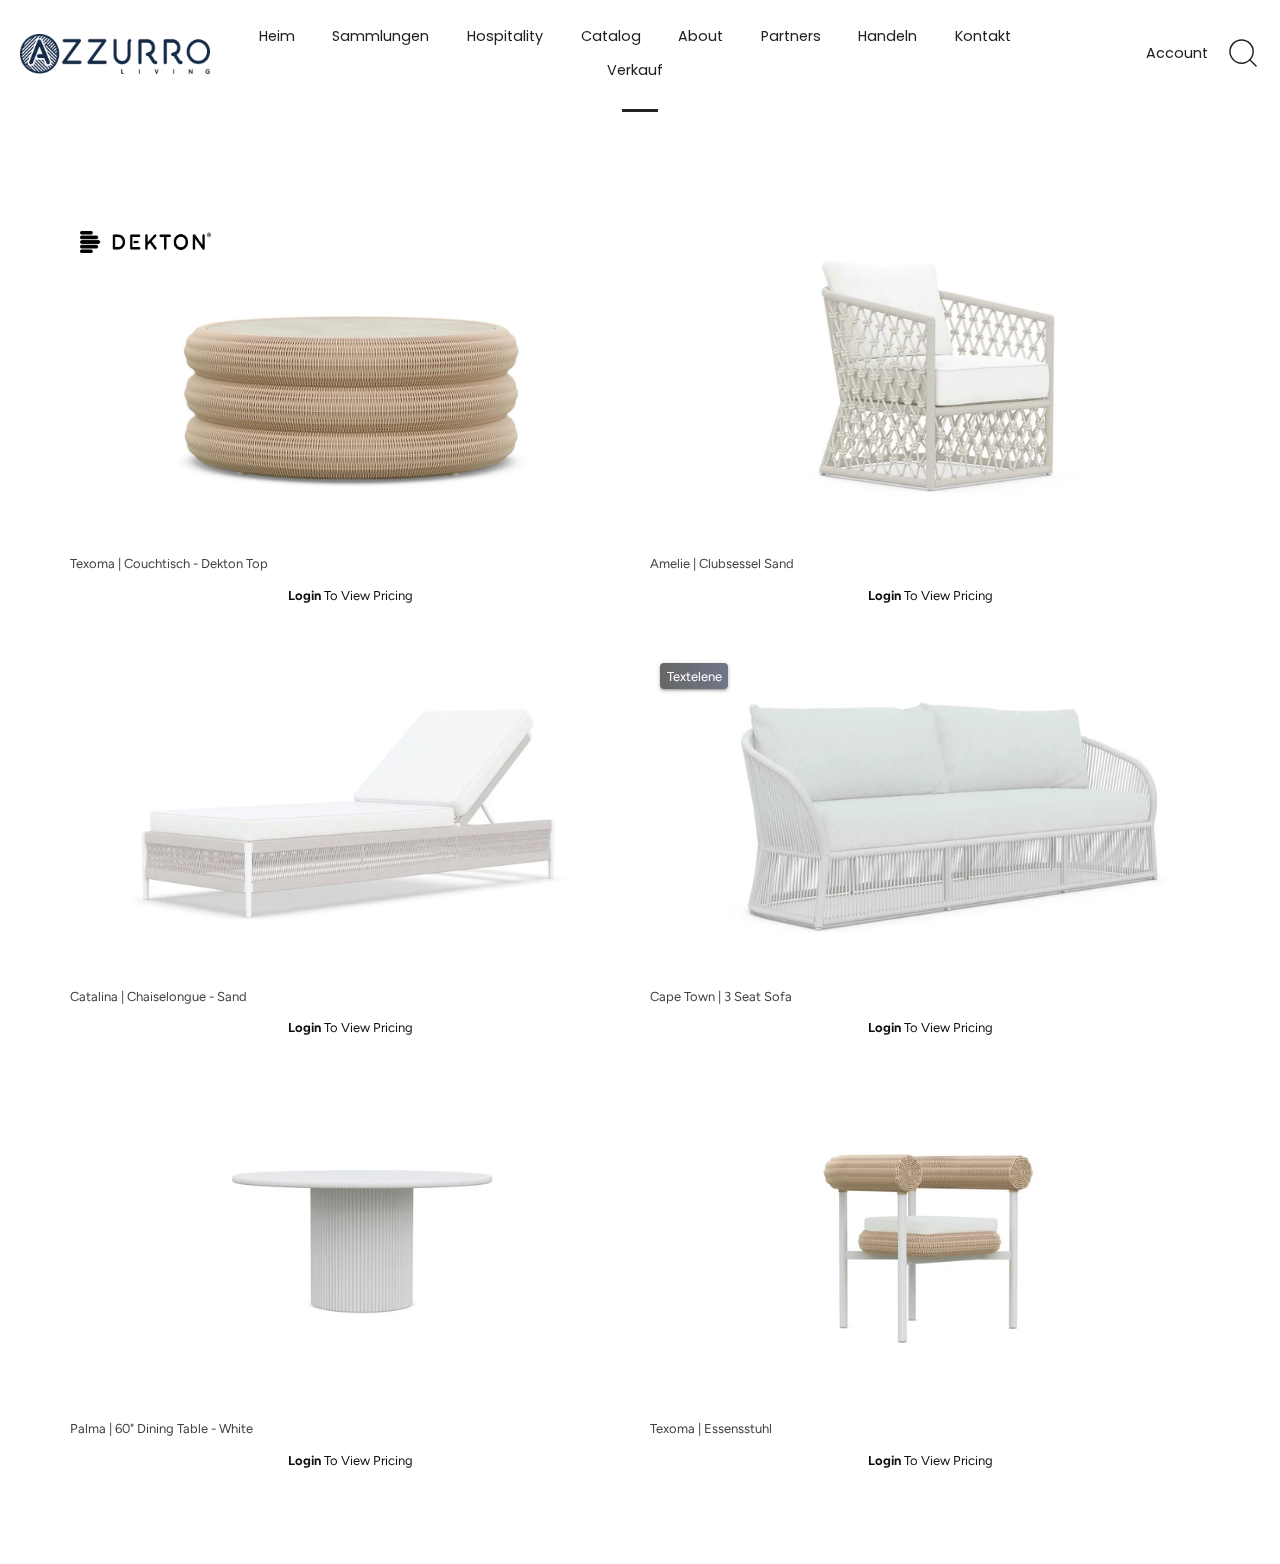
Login (304, 595)
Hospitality (505, 36)
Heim (277, 36)
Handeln (887, 36)
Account (1177, 53)
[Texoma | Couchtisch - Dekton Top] (350, 382)
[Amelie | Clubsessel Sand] (930, 382)
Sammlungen (380, 36)
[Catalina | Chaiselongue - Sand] (350, 814)
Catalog (611, 36)
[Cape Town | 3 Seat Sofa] (930, 814)
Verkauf (635, 70)
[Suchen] (1243, 54)
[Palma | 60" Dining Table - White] (350, 1247)
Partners (791, 36)
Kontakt (983, 36)
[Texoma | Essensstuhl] (930, 1247)
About (700, 36)
